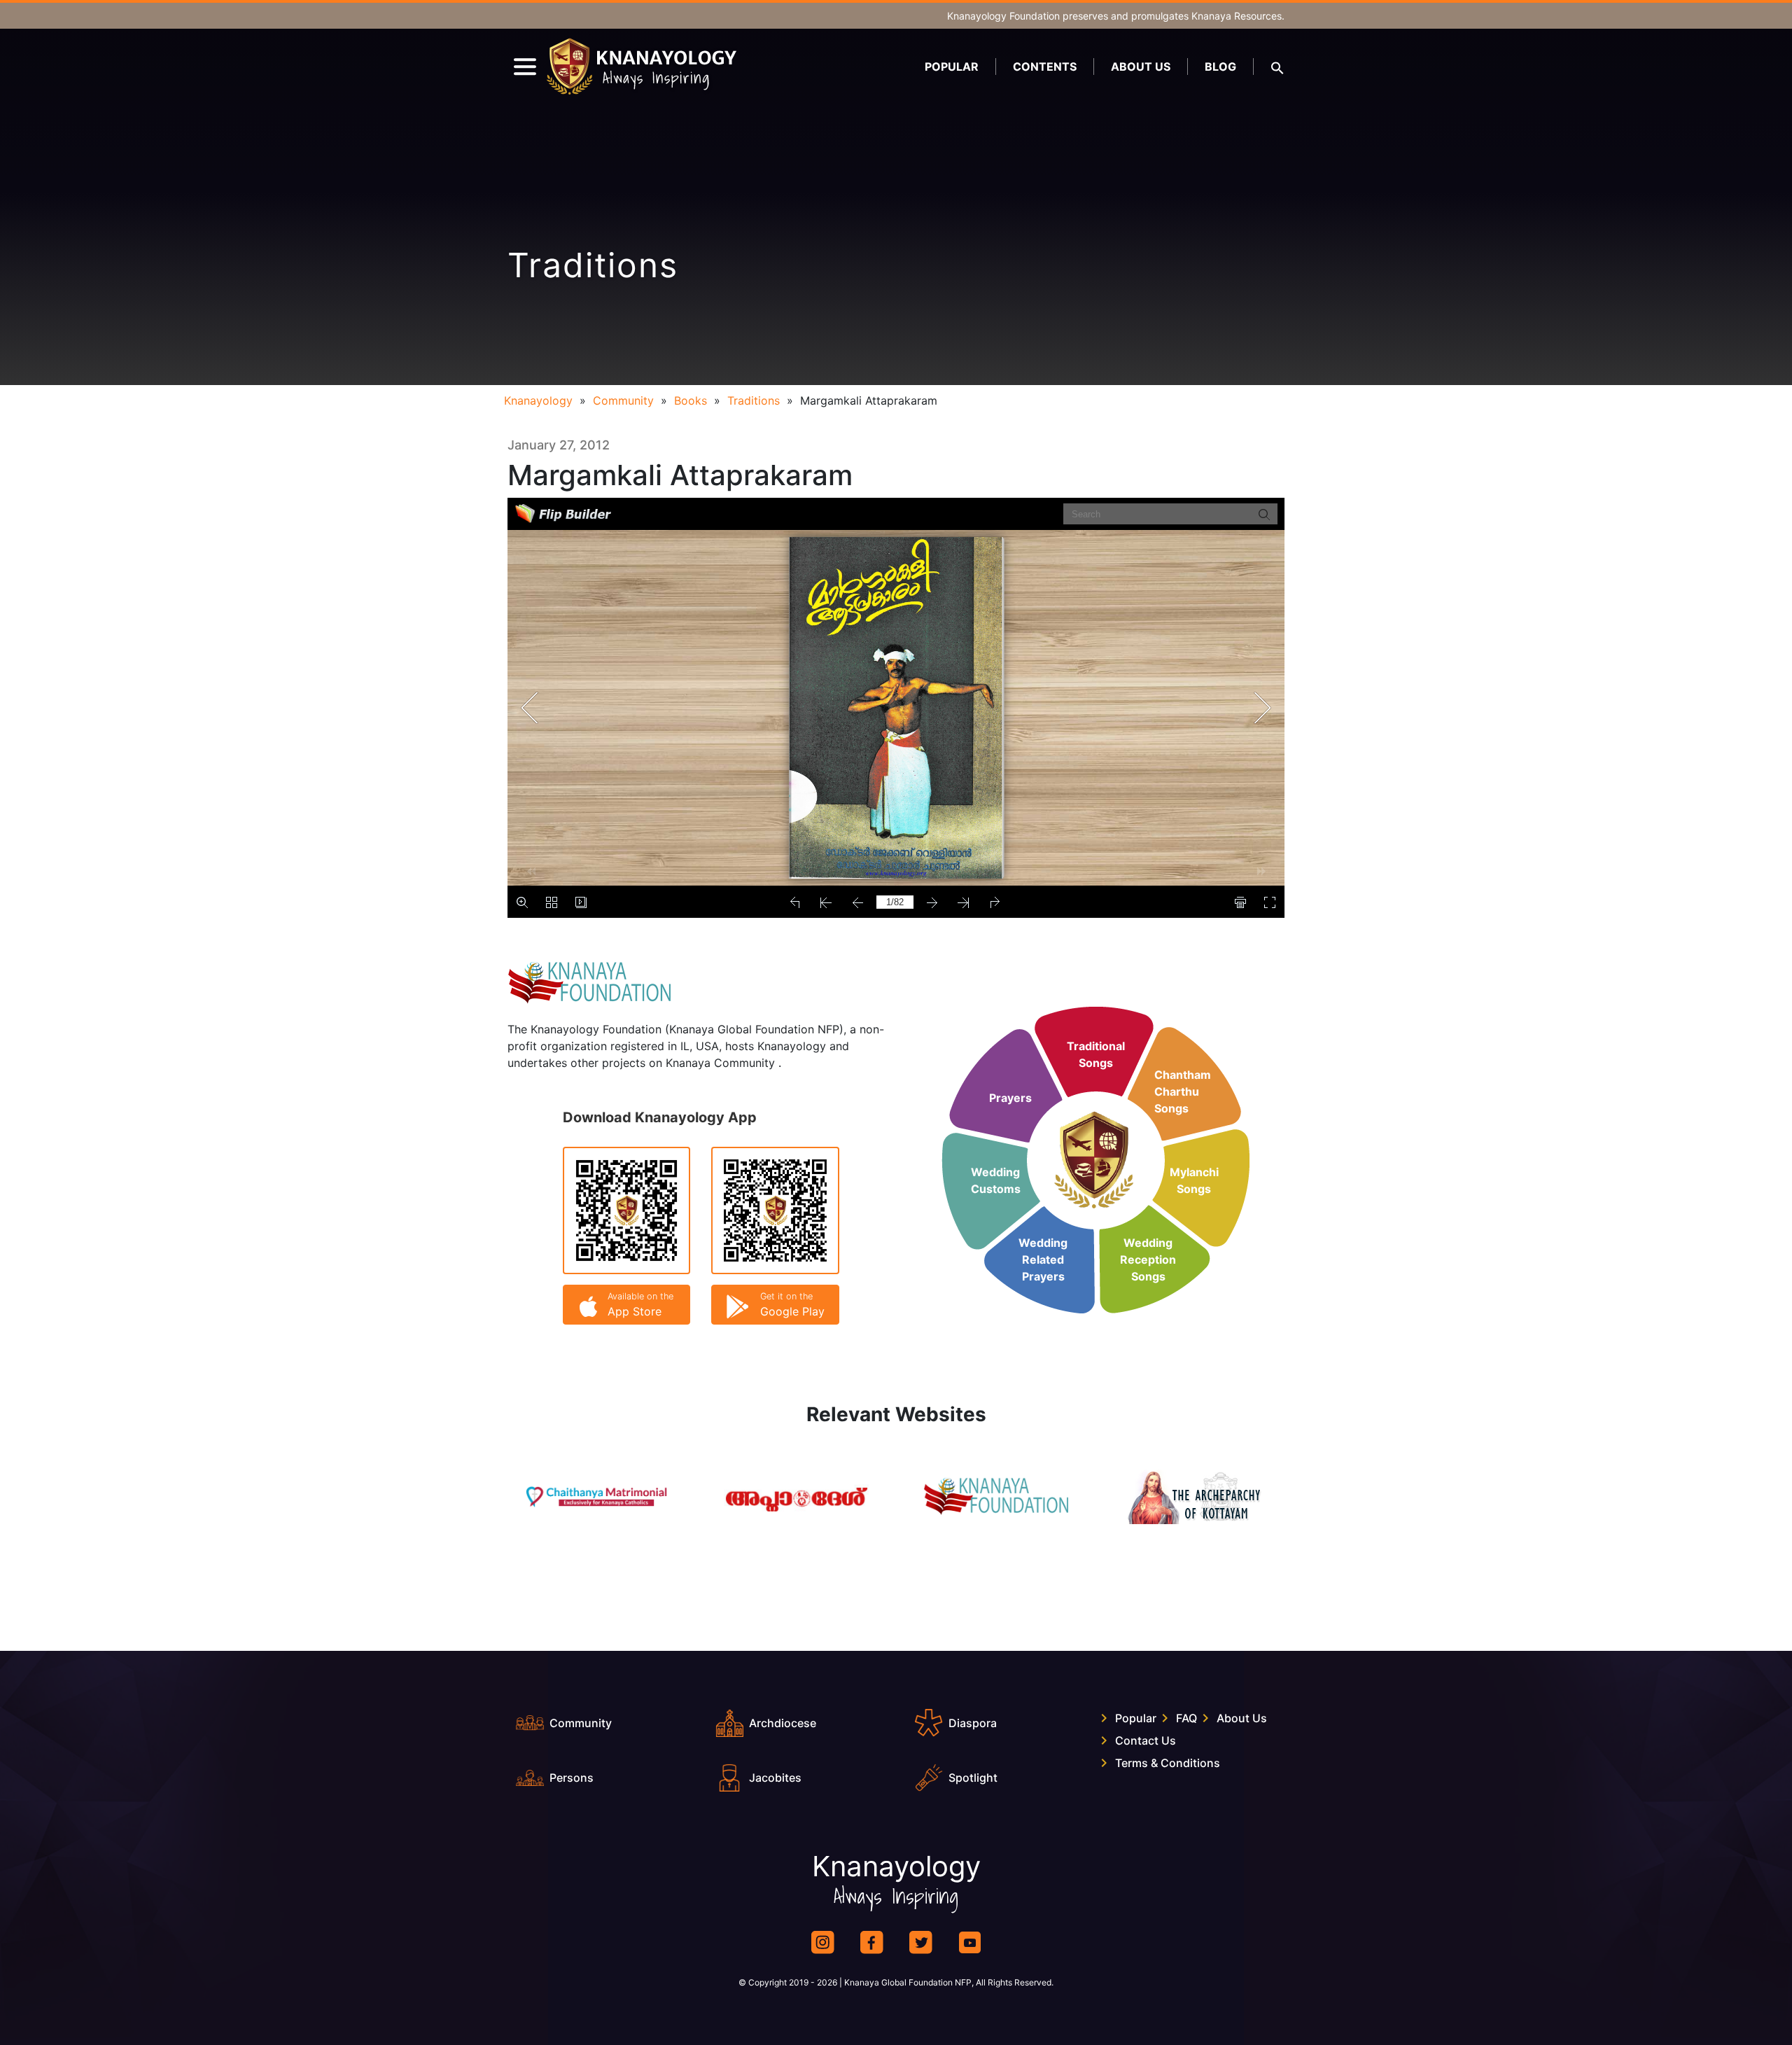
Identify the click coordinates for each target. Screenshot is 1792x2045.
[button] (1277, 67)
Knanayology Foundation (1003, 16)
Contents (1045, 67)
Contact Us (1146, 1740)
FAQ (1186, 1718)
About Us (1141, 67)
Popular (952, 67)
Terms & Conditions (1168, 1763)
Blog (1220, 67)
